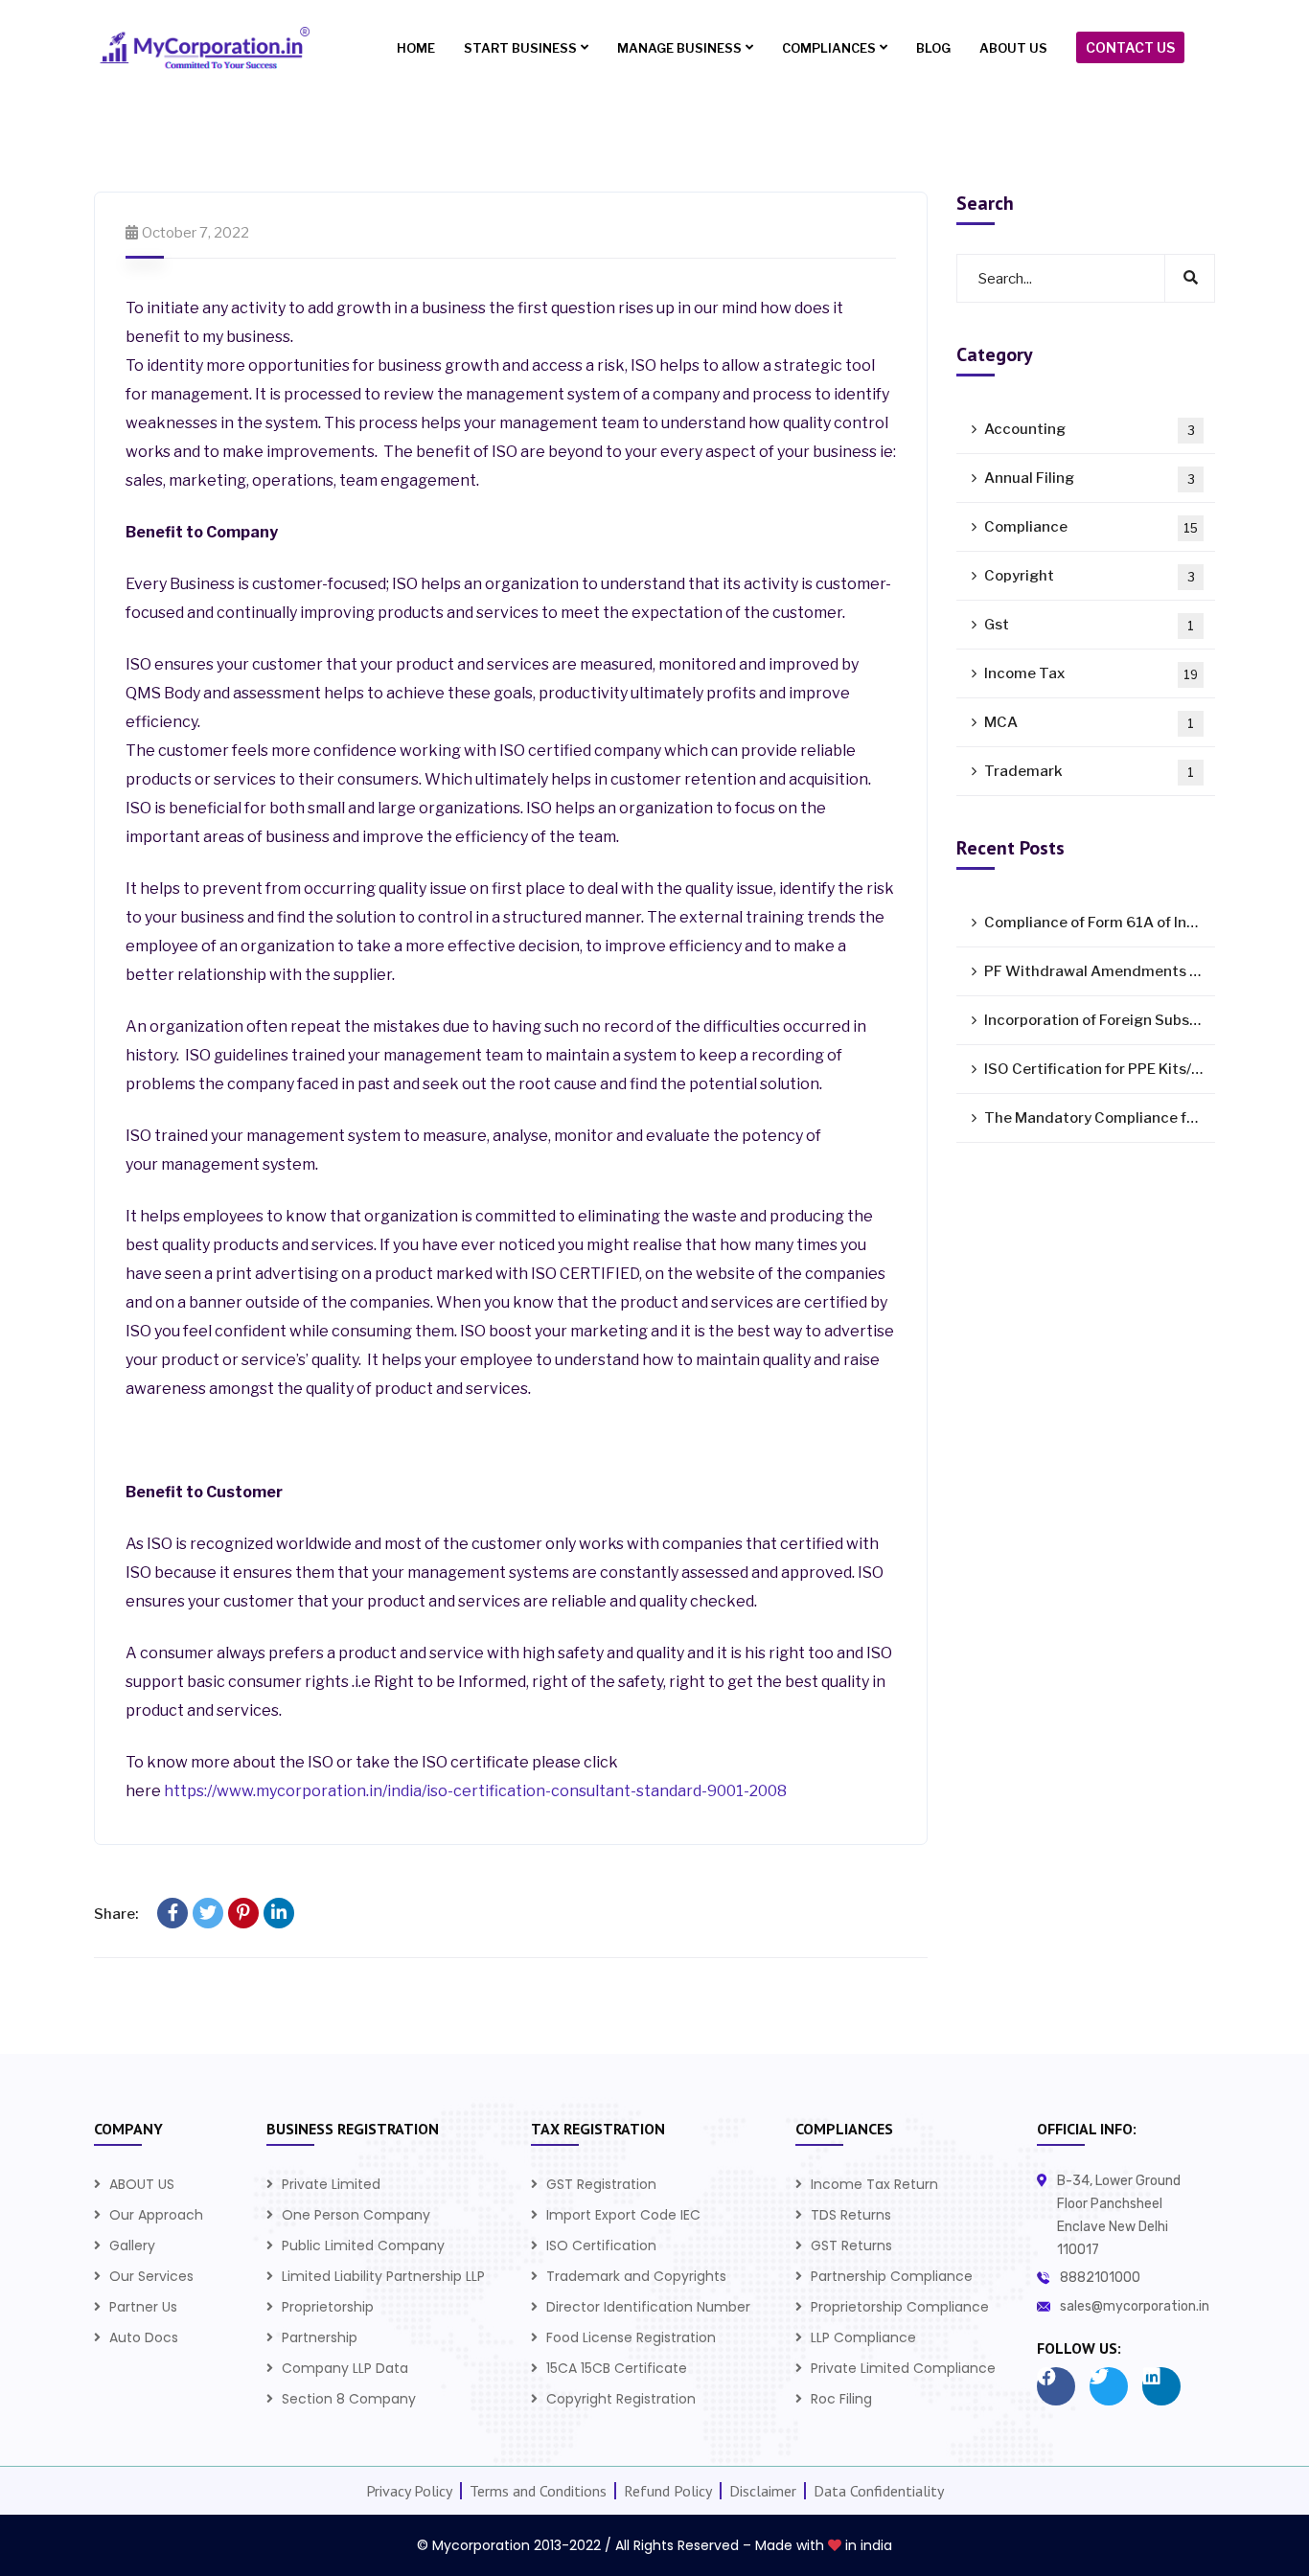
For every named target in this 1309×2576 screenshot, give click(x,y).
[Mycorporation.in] (202, 48)
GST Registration (601, 2184)
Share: (116, 1914)
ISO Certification (601, 2245)
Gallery (132, 2245)
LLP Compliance (863, 2337)
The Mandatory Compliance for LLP (1100, 1118)
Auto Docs (144, 2337)
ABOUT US (142, 2184)
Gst (1089, 625)
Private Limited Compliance (903, 2368)
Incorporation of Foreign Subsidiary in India (1100, 1020)
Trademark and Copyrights (636, 2276)
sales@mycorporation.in (1135, 2306)
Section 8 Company (349, 2399)
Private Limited (331, 2184)
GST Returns (851, 2245)
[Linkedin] (1161, 2386)
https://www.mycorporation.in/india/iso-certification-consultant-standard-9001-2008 (475, 1791)
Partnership (320, 2337)
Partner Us (143, 2307)
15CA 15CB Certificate (617, 2368)
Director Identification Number (648, 2307)
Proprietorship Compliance (900, 2307)
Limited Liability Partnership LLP (383, 2276)
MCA (1089, 722)
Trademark (1089, 771)
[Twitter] (208, 1913)
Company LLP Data (345, 2368)
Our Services (151, 2276)
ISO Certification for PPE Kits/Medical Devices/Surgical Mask (1100, 1069)
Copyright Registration (621, 2399)
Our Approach (156, 2215)
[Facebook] (172, 1913)
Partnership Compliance (892, 2276)
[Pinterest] (243, 1913)
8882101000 (1100, 2278)
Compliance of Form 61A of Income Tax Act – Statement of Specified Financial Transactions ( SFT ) (1100, 923)
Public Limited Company (363, 2245)
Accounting (1090, 429)
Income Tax (1091, 673)
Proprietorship (328, 2307)
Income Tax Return (874, 2184)
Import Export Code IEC (623, 2215)
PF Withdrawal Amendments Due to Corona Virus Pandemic (1100, 971)
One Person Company (356, 2215)
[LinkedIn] (279, 1913)
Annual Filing (1090, 478)
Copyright (1090, 576)
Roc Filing (841, 2399)
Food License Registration (631, 2337)
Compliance (1091, 527)
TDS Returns (851, 2215)
